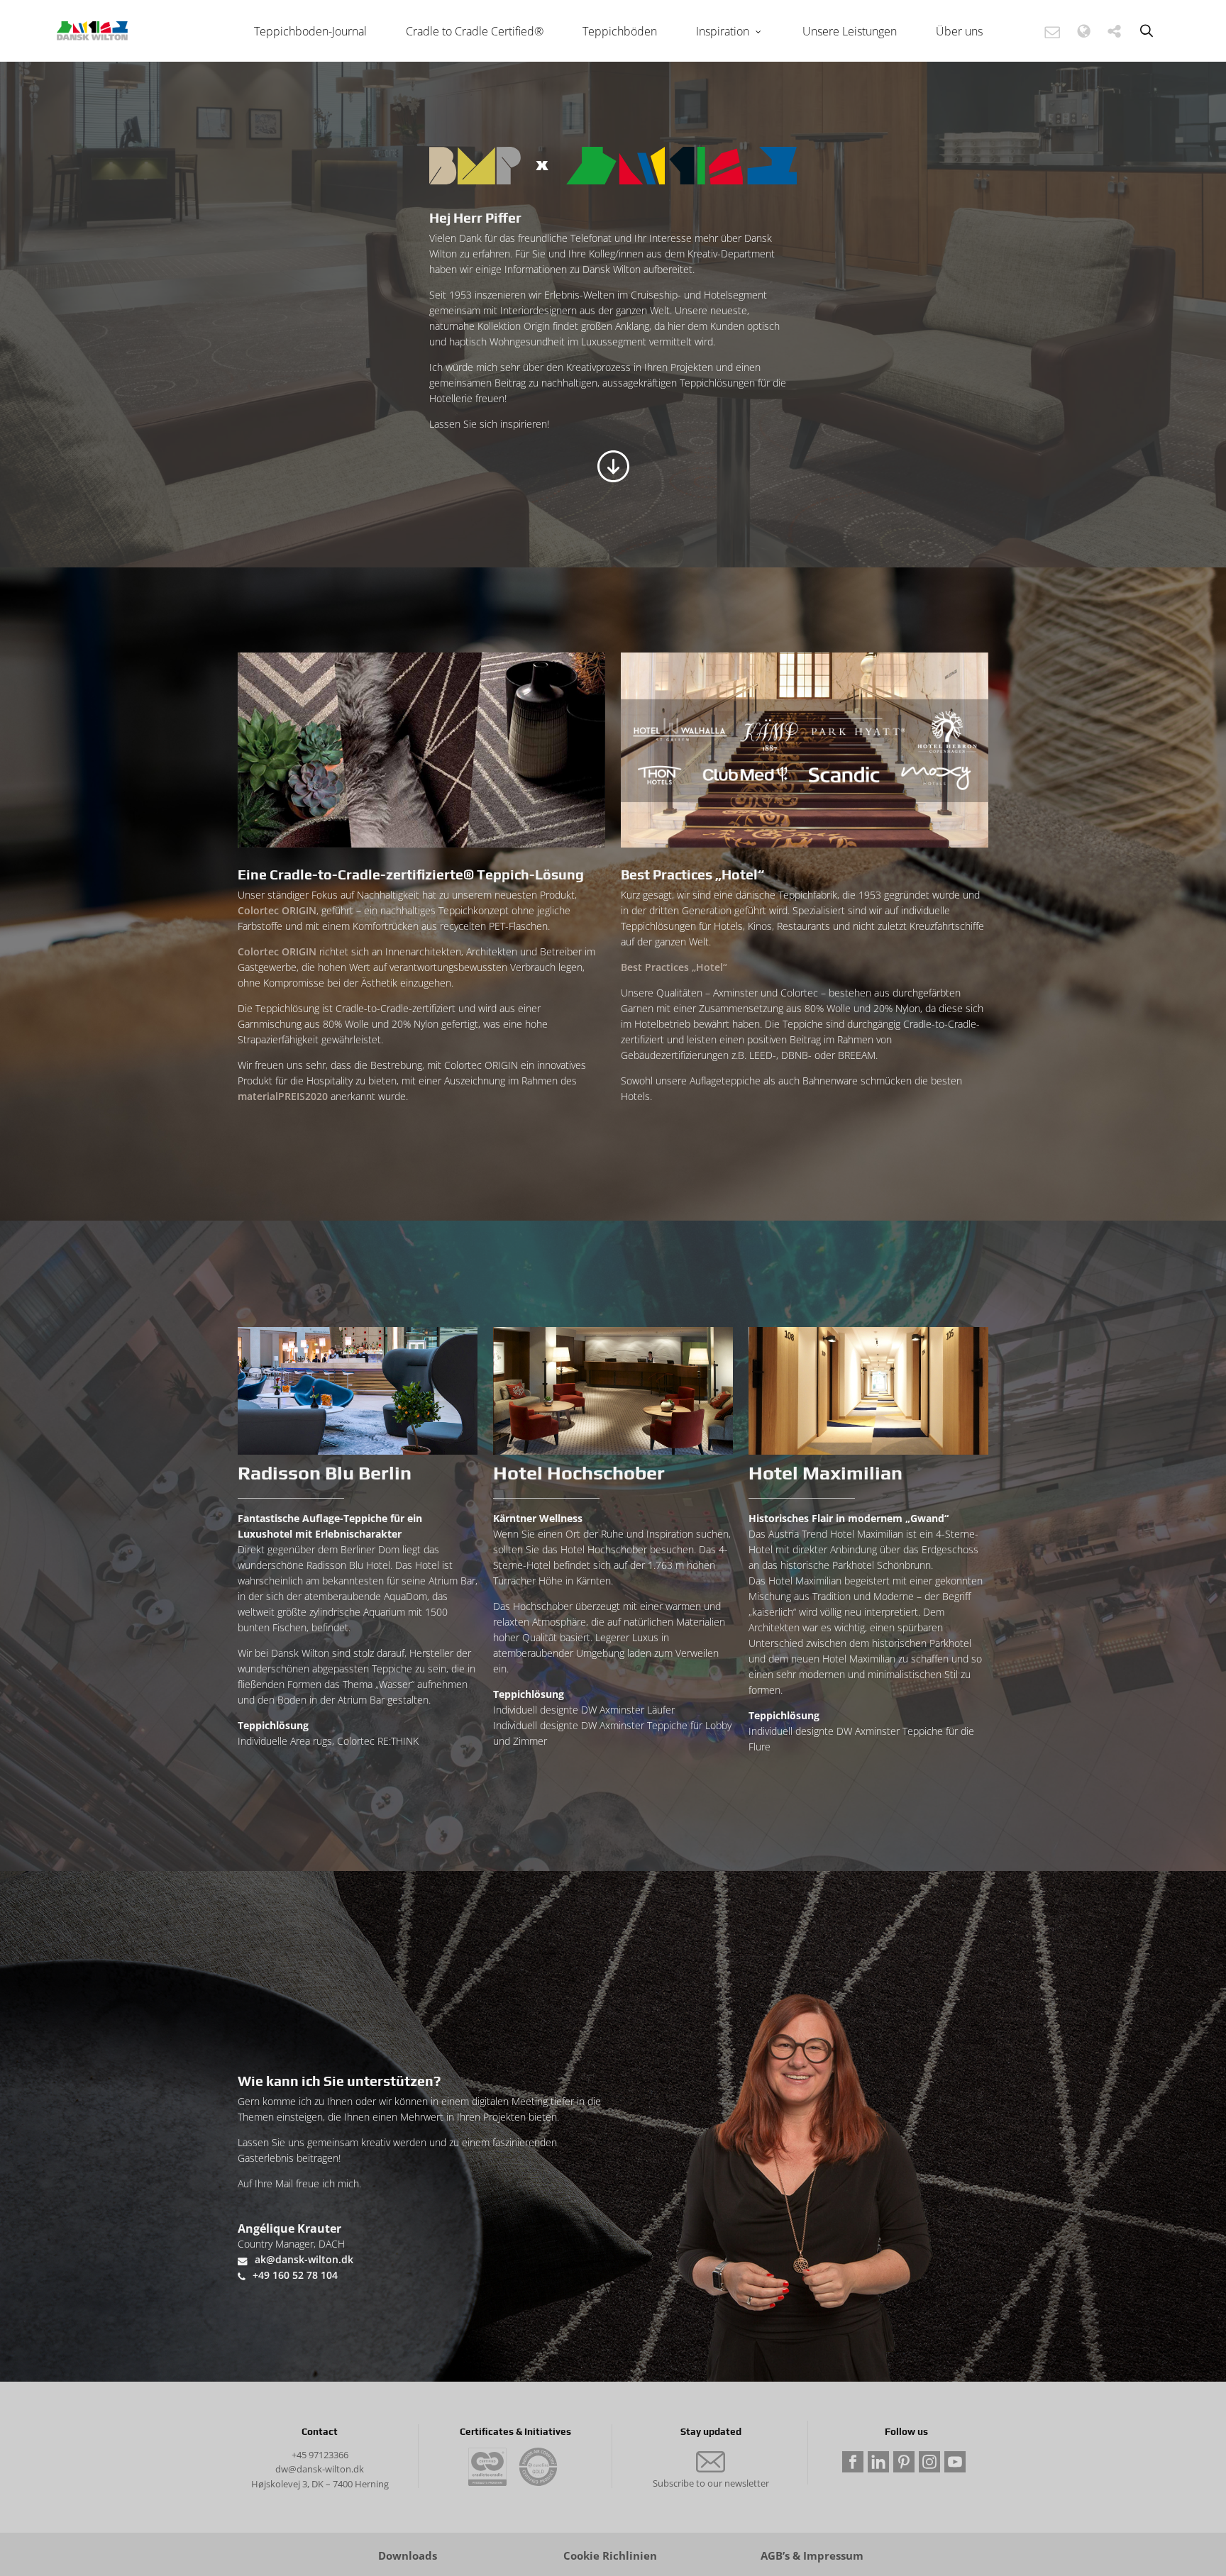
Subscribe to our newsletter (711, 2483)
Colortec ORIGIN (277, 910)
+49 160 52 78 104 (295, 2275)
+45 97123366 (320, 2455)
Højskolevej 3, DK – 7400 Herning (320, 2484)
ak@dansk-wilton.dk (304, 2259)
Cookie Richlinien (610, 2556)
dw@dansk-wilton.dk (320, 2469)
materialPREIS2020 (283, 1096)
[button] (1052, 32)
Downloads (408, 2556)
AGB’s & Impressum (812, 2556)
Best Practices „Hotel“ (674, 967)
